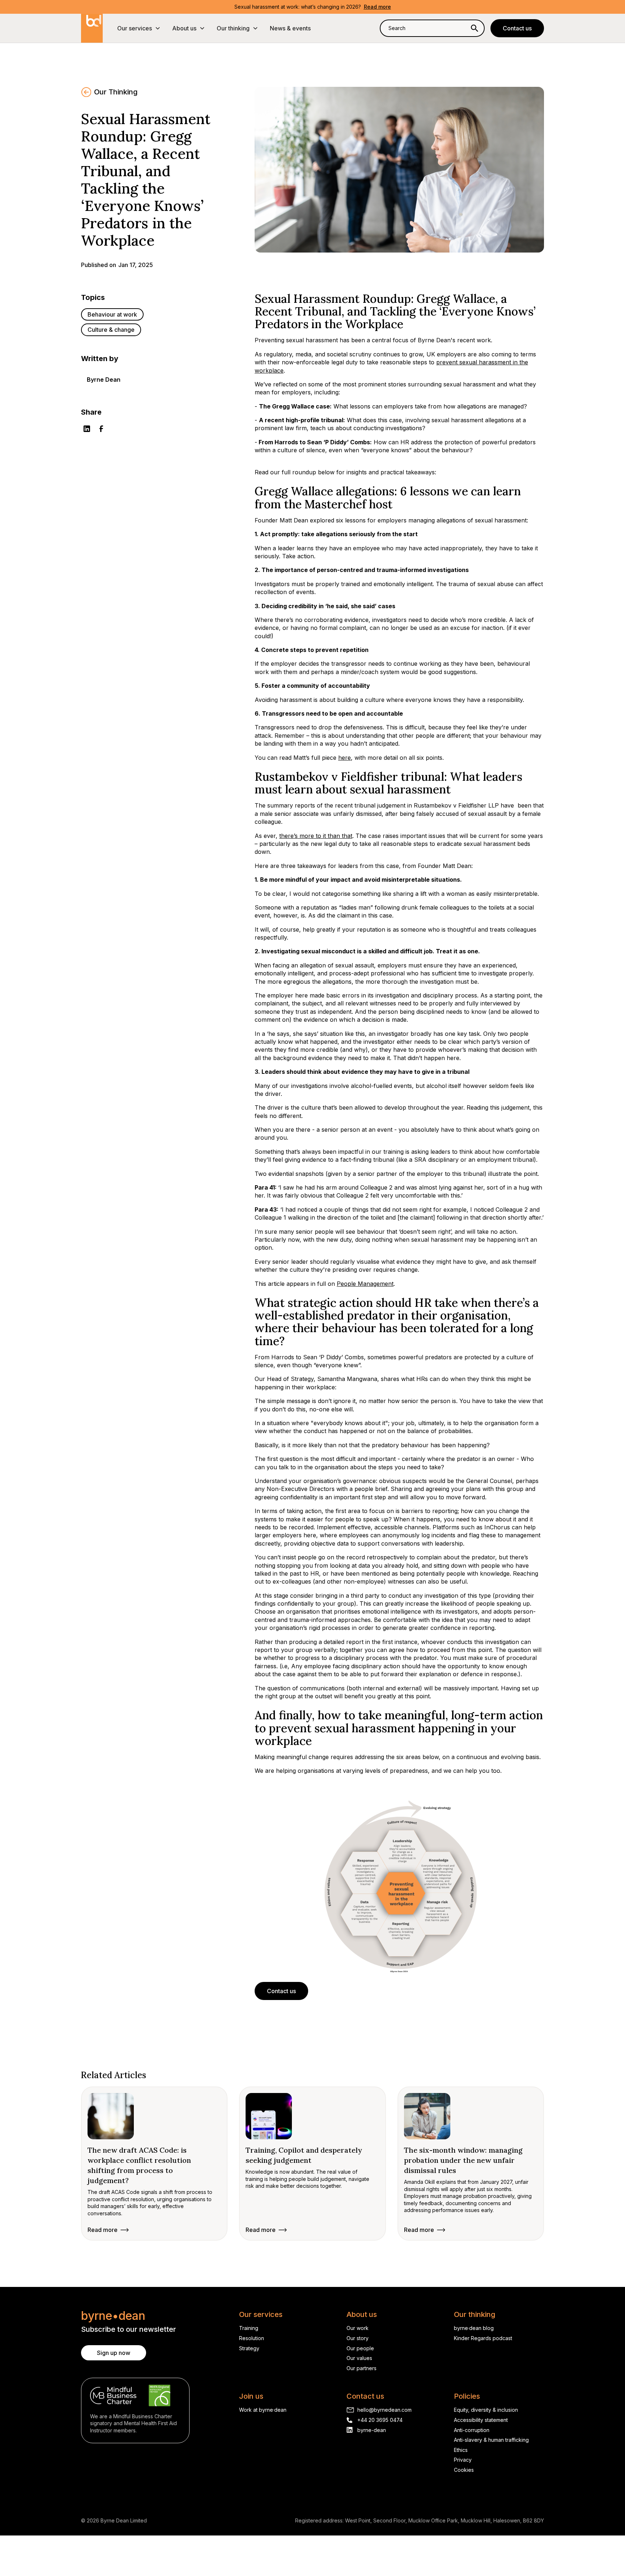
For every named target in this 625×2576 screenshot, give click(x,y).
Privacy (463, 2460)
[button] (139, 28)
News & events (290, 28)
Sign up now (114, 2353)
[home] (92, 28)
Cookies (464, 2470)
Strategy (249, 2348)
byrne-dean (372, 2430)
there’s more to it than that (316, 836)
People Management (365, 1284)
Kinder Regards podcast (483, 2338)
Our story (358, 2338)
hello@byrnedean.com (384, 2410)
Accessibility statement (481, 2420)
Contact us (517, 28)
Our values (359, 2358)
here (345, 758)
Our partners (362, 2368)
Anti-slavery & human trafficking (491, 2440)
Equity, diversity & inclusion (486, 2410)
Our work (358, 2328)
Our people (360, 2348)
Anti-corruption (472, 2430)
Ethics (461, 2450)
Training (249, 2328)
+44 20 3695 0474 (380, 2420)
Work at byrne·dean (263, 2410)
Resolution (252, 2338)
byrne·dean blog (474, 2328)
